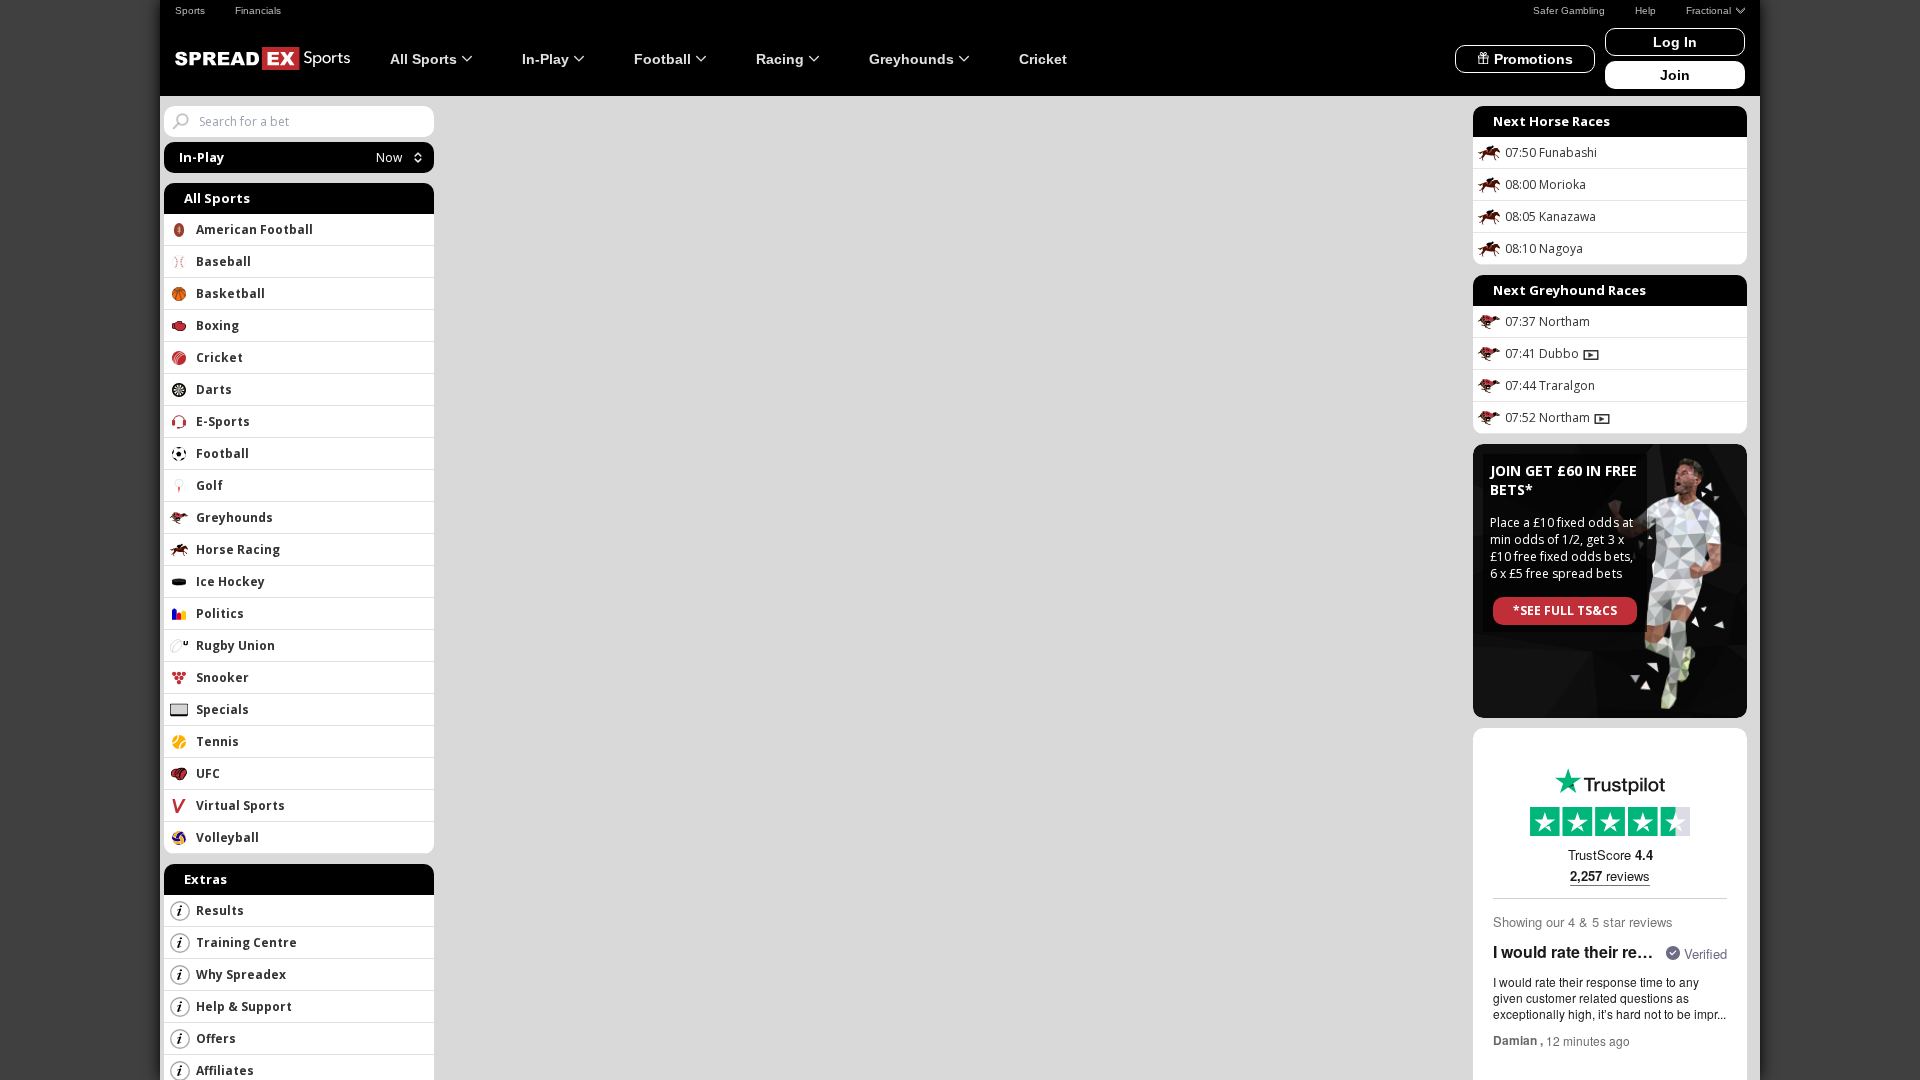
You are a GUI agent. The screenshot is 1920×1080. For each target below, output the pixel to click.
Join (1675, 75)
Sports (190, 10)
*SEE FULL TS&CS (1565, 610)
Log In (1675, 42)
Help (1645, 10)
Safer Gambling (1569, 10)
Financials (258, 10)
